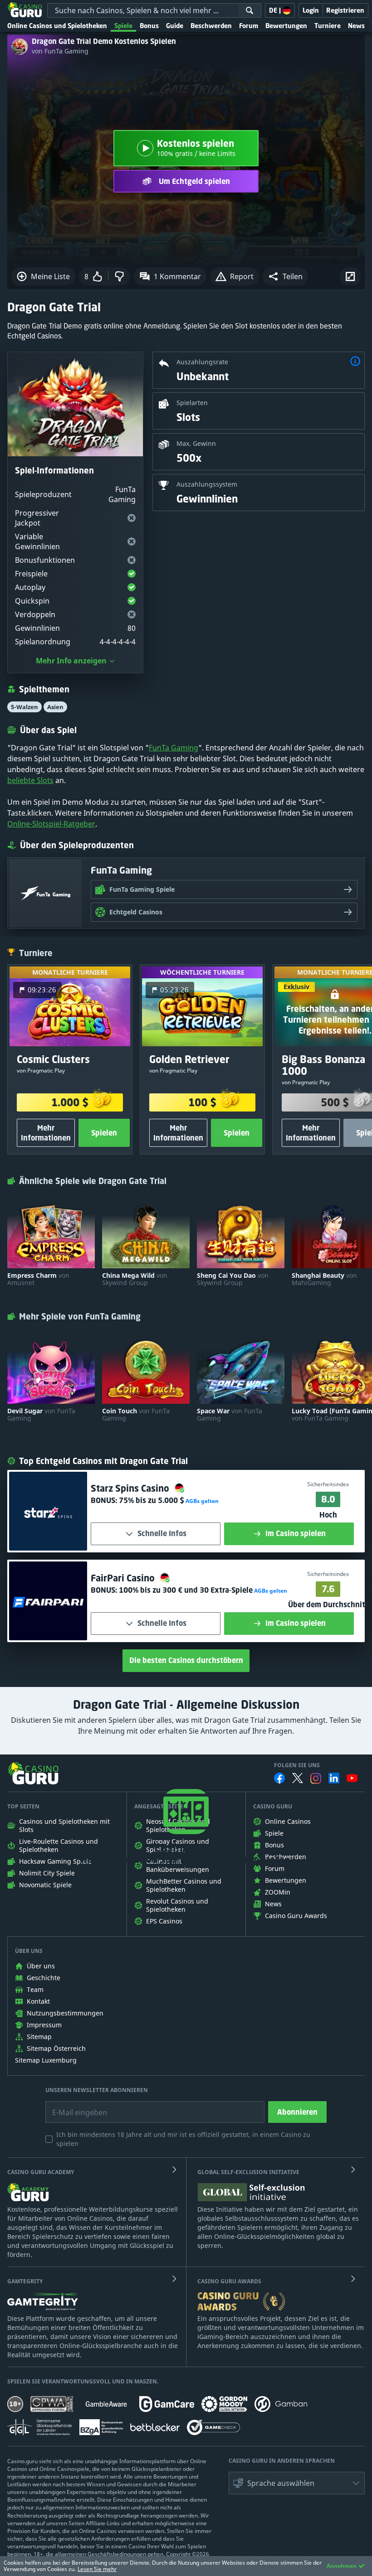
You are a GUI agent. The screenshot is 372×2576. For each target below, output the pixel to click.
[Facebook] (279, 1778)
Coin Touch (136, 1415)
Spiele (123, 26)
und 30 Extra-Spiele (186, 1590)
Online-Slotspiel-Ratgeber (51, 824)
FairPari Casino (124, 1578)
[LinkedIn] (334, 1778)
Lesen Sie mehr (97, 2569)
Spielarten (192, 403)
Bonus (149, 26)
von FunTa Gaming (60, 51)
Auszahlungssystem (207, 484)
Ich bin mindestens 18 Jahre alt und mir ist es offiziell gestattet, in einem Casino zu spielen (183, 2139)
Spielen (104, 1133)
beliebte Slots (30, 780)
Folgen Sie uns (297, 1765)
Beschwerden (211, 26)
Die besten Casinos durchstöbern (186, 1660)
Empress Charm (38, 1279)
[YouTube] (352, 1778)
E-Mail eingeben (73, 2106)
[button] (285, 276)
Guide (175, 26)
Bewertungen (286, 26)
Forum (249, 26)
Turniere (328, 26)
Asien (55, 707)
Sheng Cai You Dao (233, 1279)
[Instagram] (316, 1778)
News (356, 26)
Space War (230, 1415)
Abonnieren (297, 2112)
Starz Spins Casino (131, 1488)
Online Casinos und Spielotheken (57, 26)
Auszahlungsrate (202, 362)
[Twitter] (298, 1778)
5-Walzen (24, 707)
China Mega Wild (135, 1279)
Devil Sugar (41, 1415)
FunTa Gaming (174, 748)
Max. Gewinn (196, 443)
